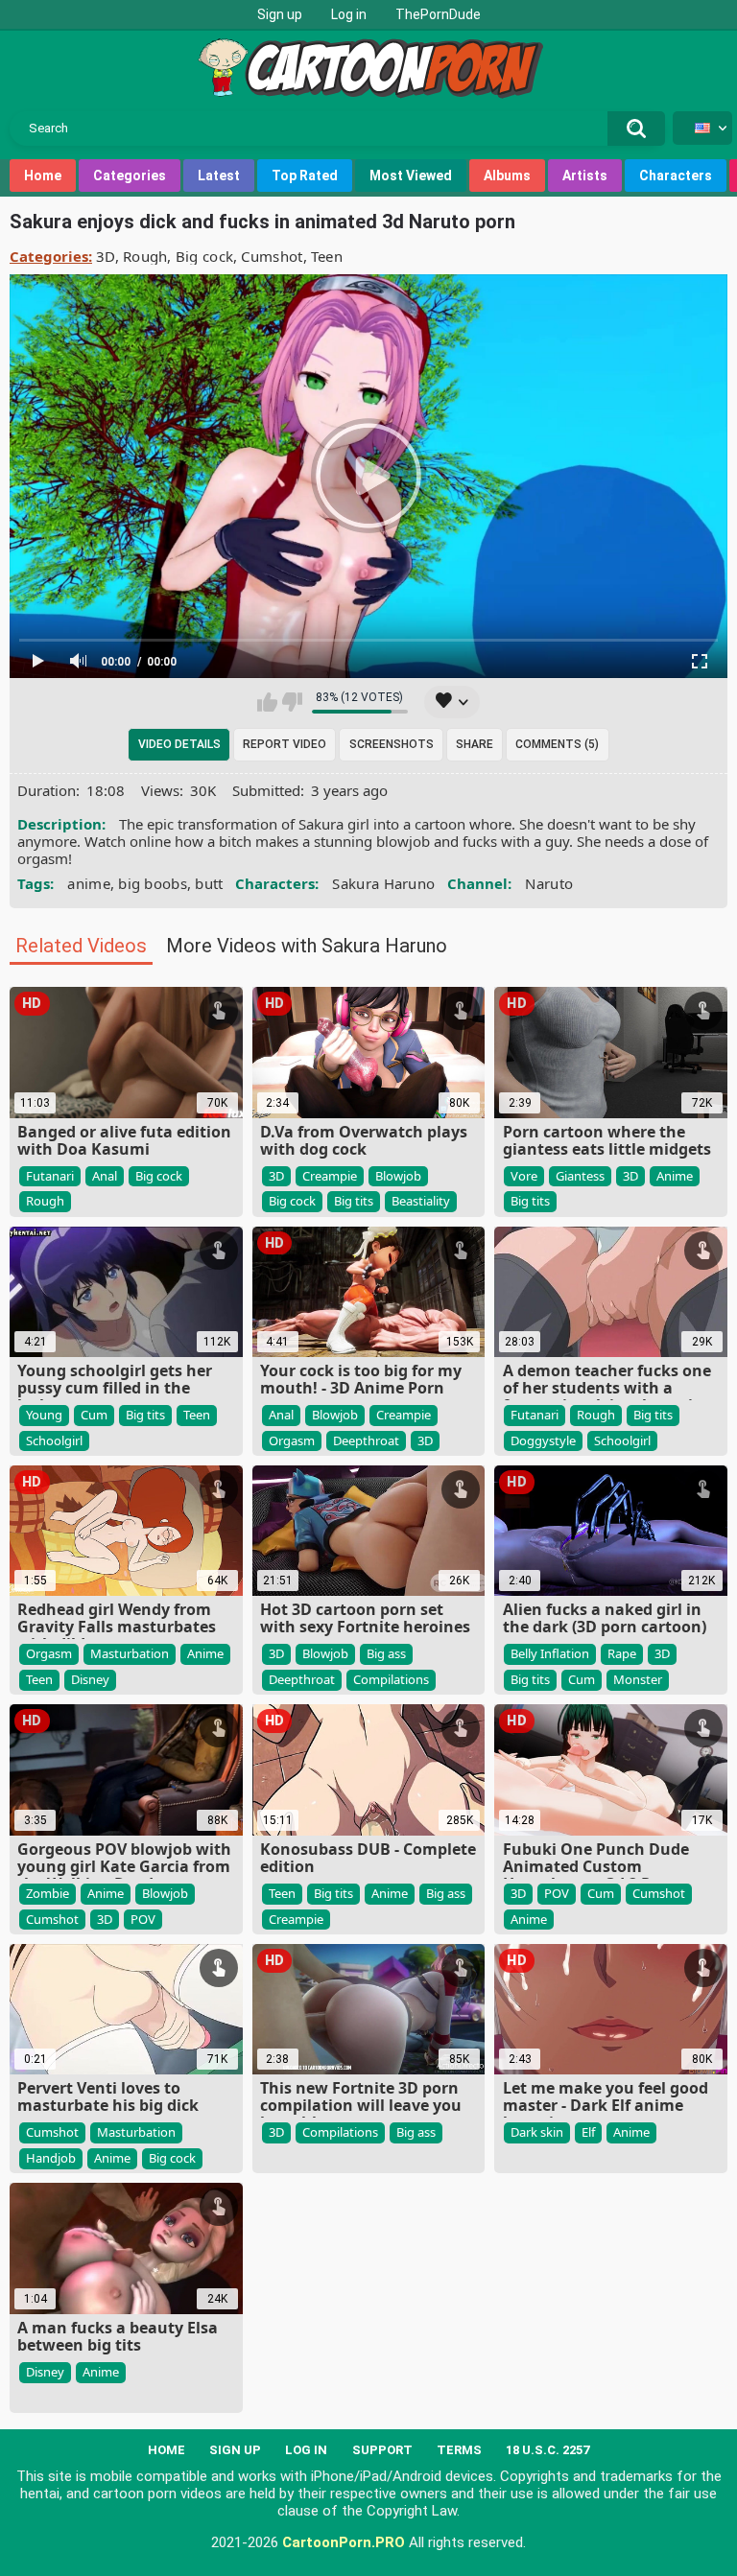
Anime (675, 1176)
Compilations (391, 1679)
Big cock (204, 256)
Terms (459, 2450)
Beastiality (421, 1201)
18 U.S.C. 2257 (547, 2450)
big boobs (153, 883)
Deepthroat (366, 1440)
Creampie (330, 1176)
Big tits (354, 1201)
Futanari (50, 1176)
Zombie (48, 1893)
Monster (638, 1679)
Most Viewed (411, 176)
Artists (585, 176)
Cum (94, 1415)
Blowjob (398, 1176)
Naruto (549, 883)
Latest (219, 176)
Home (43, 176)
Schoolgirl (54, 1440)
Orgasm (292, 1440)
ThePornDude (438, 14)
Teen (327, 256)
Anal (105, 1176)
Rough (145, 256)
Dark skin (537, 2132)
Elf (588, 2132)
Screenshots (392, 744)
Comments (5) (557, 744)
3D (106, 256)
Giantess (580, 1176)
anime (89, 883)
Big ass (386, 1653)
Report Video (285, 744)
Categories (130, 176)
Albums (507, 176)
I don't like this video (292, 702)
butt (209, 883)
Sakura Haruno (383, 883)
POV (143, 1919)
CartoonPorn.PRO (344, 2542)
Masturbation (130, 1653)
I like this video (267, 702)
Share (475, 744)
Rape (622, 1653)
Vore (524, 1176)
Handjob (51, 2158)
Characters (676, 176)
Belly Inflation (550, 1653)
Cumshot (272, 256)
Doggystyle (543, 1440)
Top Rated (305, 176)
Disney (90, 1679)
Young (44, 1415)
